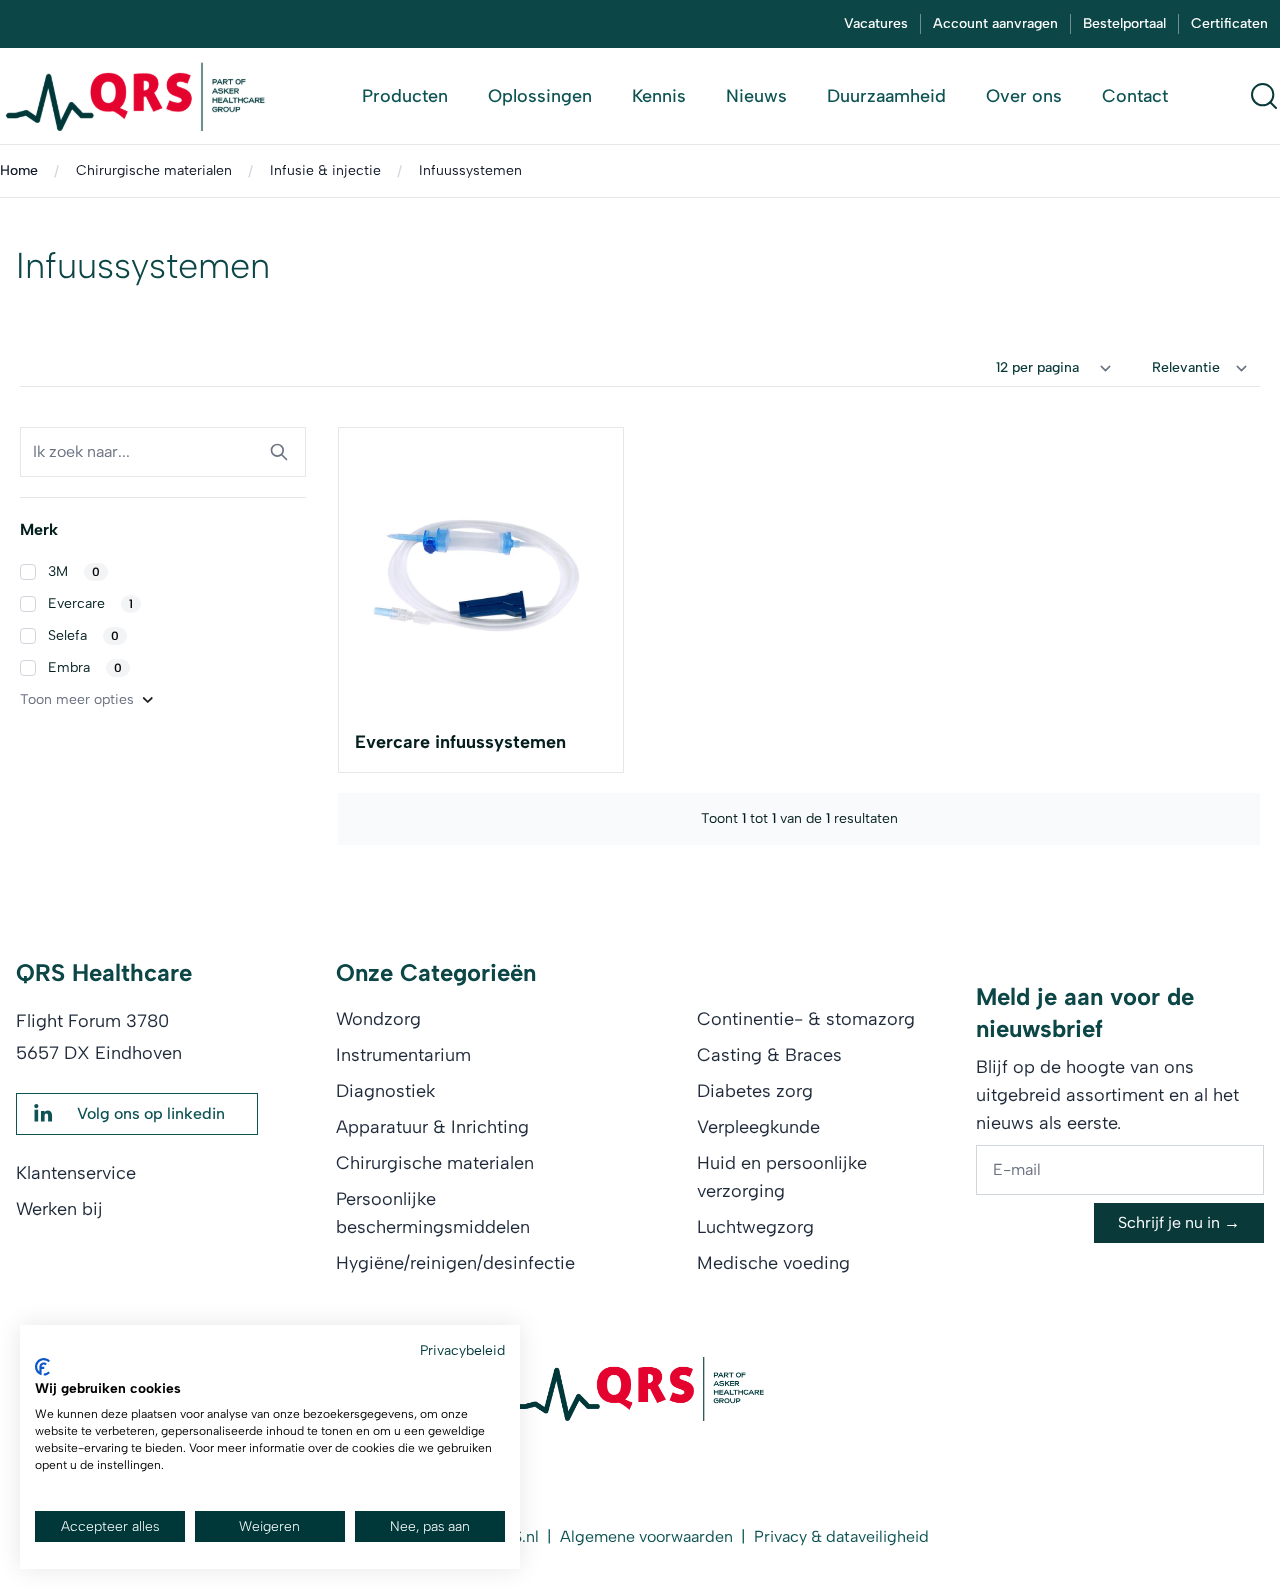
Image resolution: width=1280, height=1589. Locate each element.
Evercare (90, 603)
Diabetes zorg (755, 1091)
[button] (163, 572)
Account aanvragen (995, 23)
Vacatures (876, 23)
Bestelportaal (1124, 23)
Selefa (83, 635)
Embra (85, 667)
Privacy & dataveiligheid (841, 1536)
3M (74, 571)
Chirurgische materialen (154, 170)
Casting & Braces (769, 1055)
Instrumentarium (403, 1055)
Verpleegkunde (758, 1127)
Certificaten (1229, 23)
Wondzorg (378, 1019)
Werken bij (59, 1209)
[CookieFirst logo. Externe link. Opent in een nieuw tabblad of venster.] (42, 1367)
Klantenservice (76, 1173)
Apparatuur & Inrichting (432, 1127)
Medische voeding (773, 1263)
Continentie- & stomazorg (806, 1019)
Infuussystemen (470, 170)
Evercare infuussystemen (460, 742)
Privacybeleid (462, 1350)
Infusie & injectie (325, 170)
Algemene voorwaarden (646, 1536)
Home (19, 170)
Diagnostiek (385, 1091)
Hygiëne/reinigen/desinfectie (455, 1263)
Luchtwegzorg (755, 1227)
